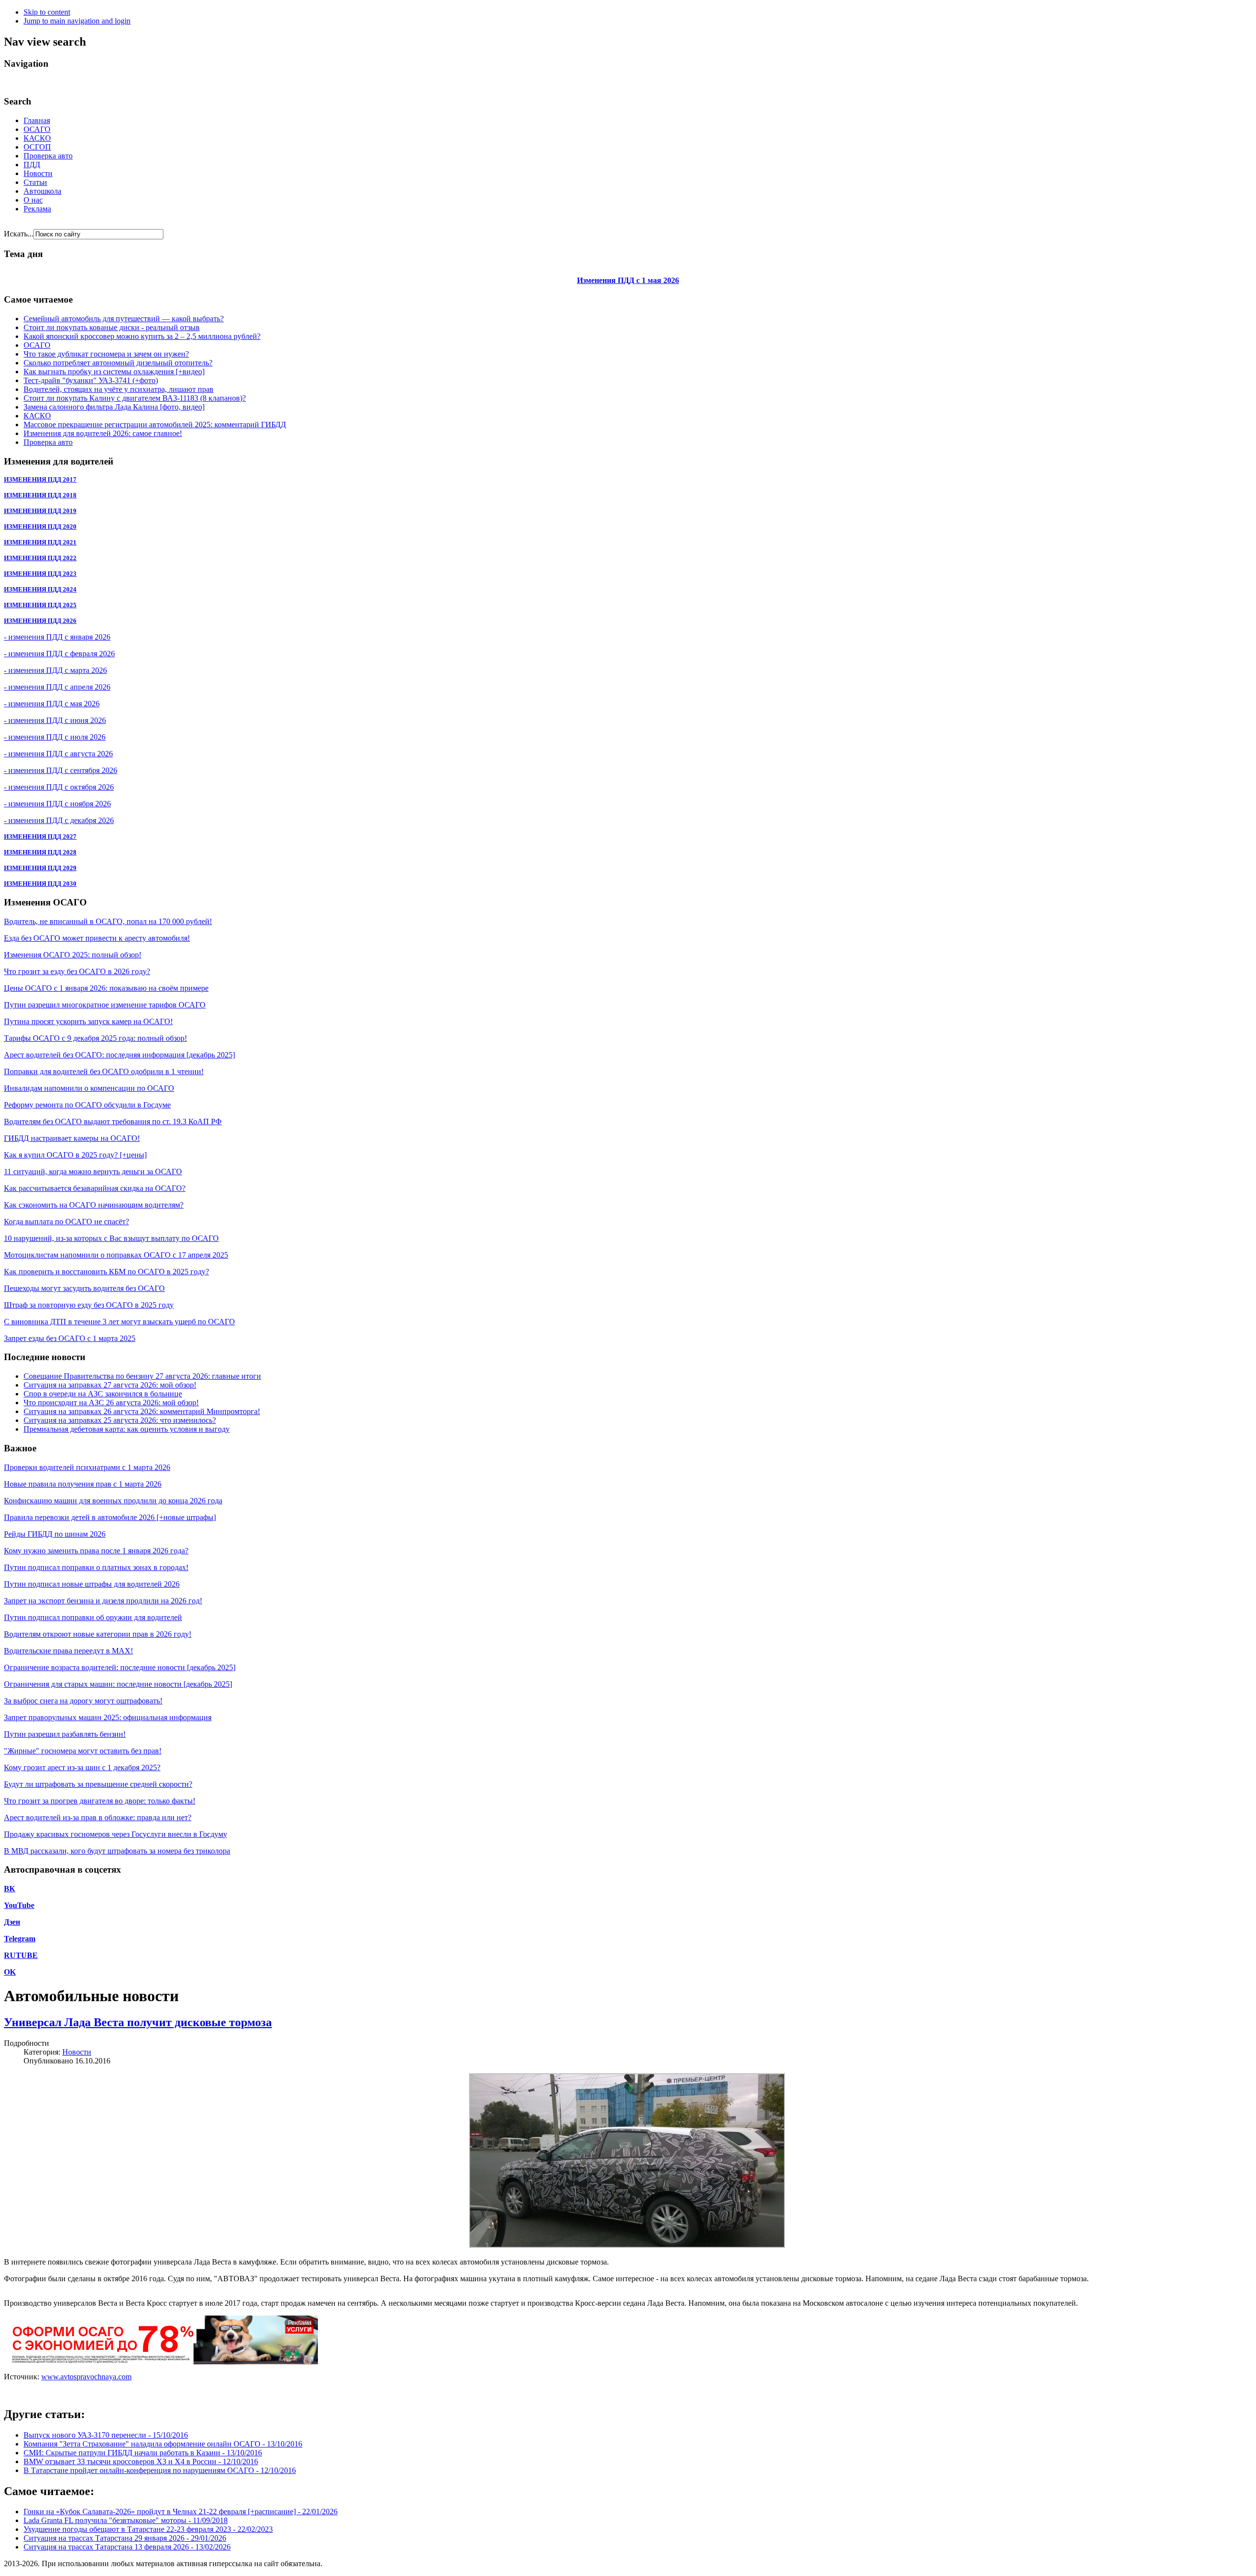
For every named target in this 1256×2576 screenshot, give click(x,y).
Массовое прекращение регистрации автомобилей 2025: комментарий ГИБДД (155, 425)
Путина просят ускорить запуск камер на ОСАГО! (88, 1021)
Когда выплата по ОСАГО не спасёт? (66, 1222)
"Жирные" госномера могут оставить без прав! (83, 1751)
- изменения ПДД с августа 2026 (58, 754)
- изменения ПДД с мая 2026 (52, 704)
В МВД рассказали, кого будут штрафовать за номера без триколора (117, 1851)
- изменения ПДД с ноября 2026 (57, 804)
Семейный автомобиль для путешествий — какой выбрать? (124, 319)
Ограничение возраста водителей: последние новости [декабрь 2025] (120, 1667)
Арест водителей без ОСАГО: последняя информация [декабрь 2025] (119, 1055)
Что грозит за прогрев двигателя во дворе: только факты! (100, 1801)
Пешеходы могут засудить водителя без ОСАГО (84, 1288)
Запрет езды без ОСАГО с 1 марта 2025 (70, 1338)
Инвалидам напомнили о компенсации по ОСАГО (89, 1088)
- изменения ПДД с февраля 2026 (59, 654)
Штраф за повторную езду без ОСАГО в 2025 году (89, 1305)
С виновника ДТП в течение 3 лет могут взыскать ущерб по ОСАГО (119, 1322)
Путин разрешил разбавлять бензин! (65, 1734)
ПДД (32, 165)
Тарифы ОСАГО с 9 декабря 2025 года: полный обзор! (95, 1038)
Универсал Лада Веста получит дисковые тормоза (138, 2022)
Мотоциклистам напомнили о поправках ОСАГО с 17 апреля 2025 (116, 1255)
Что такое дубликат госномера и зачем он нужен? (106, 354)
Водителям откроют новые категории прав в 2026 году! (98, 1634)
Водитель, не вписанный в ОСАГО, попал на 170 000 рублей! (108, 921)
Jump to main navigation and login (77, 21)
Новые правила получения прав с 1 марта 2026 (83, 1484)
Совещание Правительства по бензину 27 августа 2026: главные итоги (142, 1376)
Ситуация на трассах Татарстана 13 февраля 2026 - (127, 2547)
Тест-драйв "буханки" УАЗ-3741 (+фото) (91, 380)
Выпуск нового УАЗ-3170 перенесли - (106, 2435)
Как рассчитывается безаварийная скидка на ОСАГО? (95, 1188)
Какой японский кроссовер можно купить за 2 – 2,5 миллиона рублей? (142, 336)
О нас (33, 200)
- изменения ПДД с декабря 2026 (59, 820)
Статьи (35, 182)
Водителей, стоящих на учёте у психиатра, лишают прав (118, 389)
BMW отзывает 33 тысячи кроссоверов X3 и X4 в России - (141, 2461)
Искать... (19, 234)
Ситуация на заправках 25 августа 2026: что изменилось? (120, 1420)
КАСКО (37, 138)
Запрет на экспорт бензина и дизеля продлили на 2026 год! (103, 1601)
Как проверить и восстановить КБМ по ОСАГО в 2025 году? (106, 1272)
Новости (38, 173)
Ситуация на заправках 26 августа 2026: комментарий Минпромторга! (142, 1411)
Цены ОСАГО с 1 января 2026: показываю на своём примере (106, 988)
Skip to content (47, 12)
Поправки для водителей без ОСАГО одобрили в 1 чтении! (104, 1071)
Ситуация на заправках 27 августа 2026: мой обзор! (110, 1385)
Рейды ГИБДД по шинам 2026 (55, 1534)
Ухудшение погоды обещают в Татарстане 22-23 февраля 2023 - (148, 2529)
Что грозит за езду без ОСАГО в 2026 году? (77, 971)
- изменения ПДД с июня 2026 (55, 720)
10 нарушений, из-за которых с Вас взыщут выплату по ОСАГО (111, 1238)
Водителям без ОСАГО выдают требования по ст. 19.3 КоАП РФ (113, 1121)
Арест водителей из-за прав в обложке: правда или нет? (98, 1817)
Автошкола (42, 191)
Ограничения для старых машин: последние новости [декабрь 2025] (118, 1684)
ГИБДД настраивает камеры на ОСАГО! (72, 1138)
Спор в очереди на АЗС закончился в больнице (103, 1394)
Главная (37, 120)
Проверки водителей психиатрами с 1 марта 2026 (87, 1467)
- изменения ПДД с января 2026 (57, 637)
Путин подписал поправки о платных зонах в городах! (96, 1567)
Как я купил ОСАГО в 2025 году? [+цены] (75, 1155)
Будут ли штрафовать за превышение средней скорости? (98, 1784)
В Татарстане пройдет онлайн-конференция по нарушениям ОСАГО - (160, 2470)
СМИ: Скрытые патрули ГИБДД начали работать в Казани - (143, 2453)
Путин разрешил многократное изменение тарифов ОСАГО (105, 1005)
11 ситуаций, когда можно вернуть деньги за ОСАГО (93, 1172)
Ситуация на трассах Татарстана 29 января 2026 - (125, 2538)
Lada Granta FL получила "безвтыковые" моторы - (126, 2520)
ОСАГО (37, 129)
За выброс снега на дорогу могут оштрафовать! (83, 1701)
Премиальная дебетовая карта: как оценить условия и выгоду (127, 1429)
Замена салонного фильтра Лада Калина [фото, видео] (114, 407)
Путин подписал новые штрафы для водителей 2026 (92, 1584)
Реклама (37, 209)
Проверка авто (48, 156)
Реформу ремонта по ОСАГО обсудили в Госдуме (87, 1105)
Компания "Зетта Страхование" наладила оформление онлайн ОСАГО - (163, 2444)
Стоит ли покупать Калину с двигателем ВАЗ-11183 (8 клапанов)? (135, 398)
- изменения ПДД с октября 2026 (59, 787)
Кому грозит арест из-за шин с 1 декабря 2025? (82, 1767)
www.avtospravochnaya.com (86, 2377)
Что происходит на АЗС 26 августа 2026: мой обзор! (111, 1403)
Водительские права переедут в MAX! (68, 1651)
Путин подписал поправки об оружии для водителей (93, 1617)
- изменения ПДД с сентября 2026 (61, 770)
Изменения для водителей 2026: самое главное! (103, 433)
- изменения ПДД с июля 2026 (55, 737)
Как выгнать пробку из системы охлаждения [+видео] (114, 372)
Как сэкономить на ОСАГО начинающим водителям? (94, 1205)
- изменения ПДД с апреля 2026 (57, 687)
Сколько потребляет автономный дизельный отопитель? (118, 363)
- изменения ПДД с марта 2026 (55, 670)
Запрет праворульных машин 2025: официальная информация (108, 1717)
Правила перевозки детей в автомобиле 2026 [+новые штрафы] (110, 1517)
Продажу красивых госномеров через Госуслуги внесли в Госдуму (116, 1834)
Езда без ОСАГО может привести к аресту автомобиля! (97, 938)
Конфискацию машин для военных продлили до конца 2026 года (113, 1501)
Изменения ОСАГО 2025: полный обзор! (73, 955)
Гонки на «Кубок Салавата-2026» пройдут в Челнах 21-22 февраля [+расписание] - (181, 2512)
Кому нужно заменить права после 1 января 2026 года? (96, 1551)
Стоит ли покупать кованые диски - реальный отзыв (112, 327)
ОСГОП (37, 147)
